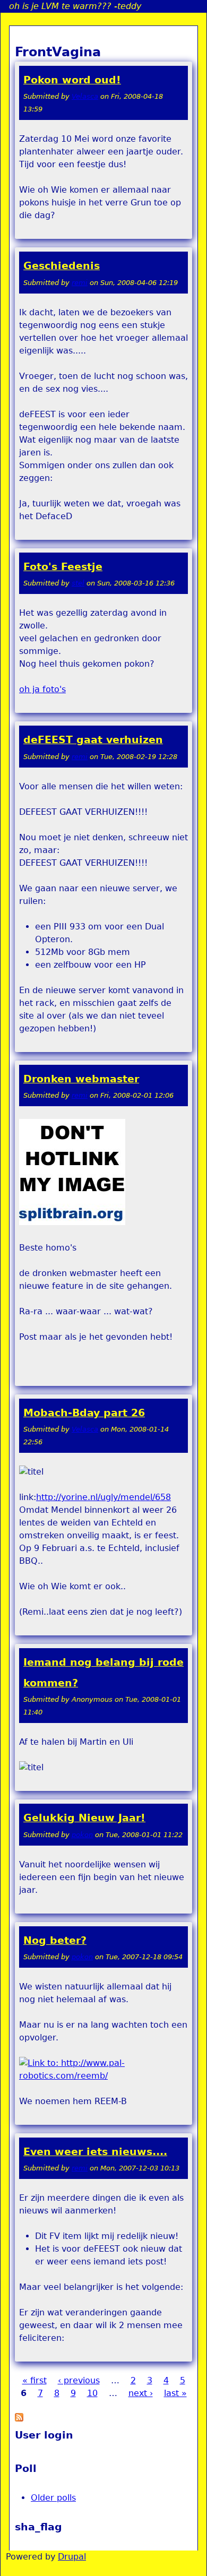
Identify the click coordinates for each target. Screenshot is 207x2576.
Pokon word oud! (72, 80)
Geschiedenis (62, 266)
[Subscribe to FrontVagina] (19, 2419)
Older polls (53, 2498)
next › (141, 2393)
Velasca (85, 96)
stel (78, 583)
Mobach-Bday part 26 (84, 1413)
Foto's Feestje (63, 567)
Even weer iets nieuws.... (95, 2152)
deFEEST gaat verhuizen (93, 740)
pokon (82, 1835)
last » (175, 2393)
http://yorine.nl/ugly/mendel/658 (103, 1497)
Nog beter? (55, 1940)
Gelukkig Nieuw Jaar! (84, 1818)
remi (80, 283)
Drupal (72, 2557)
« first (34, 2380)
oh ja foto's (42, 689)
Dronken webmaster (81, 1079)
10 (92, 2393)
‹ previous (79, 2380)
